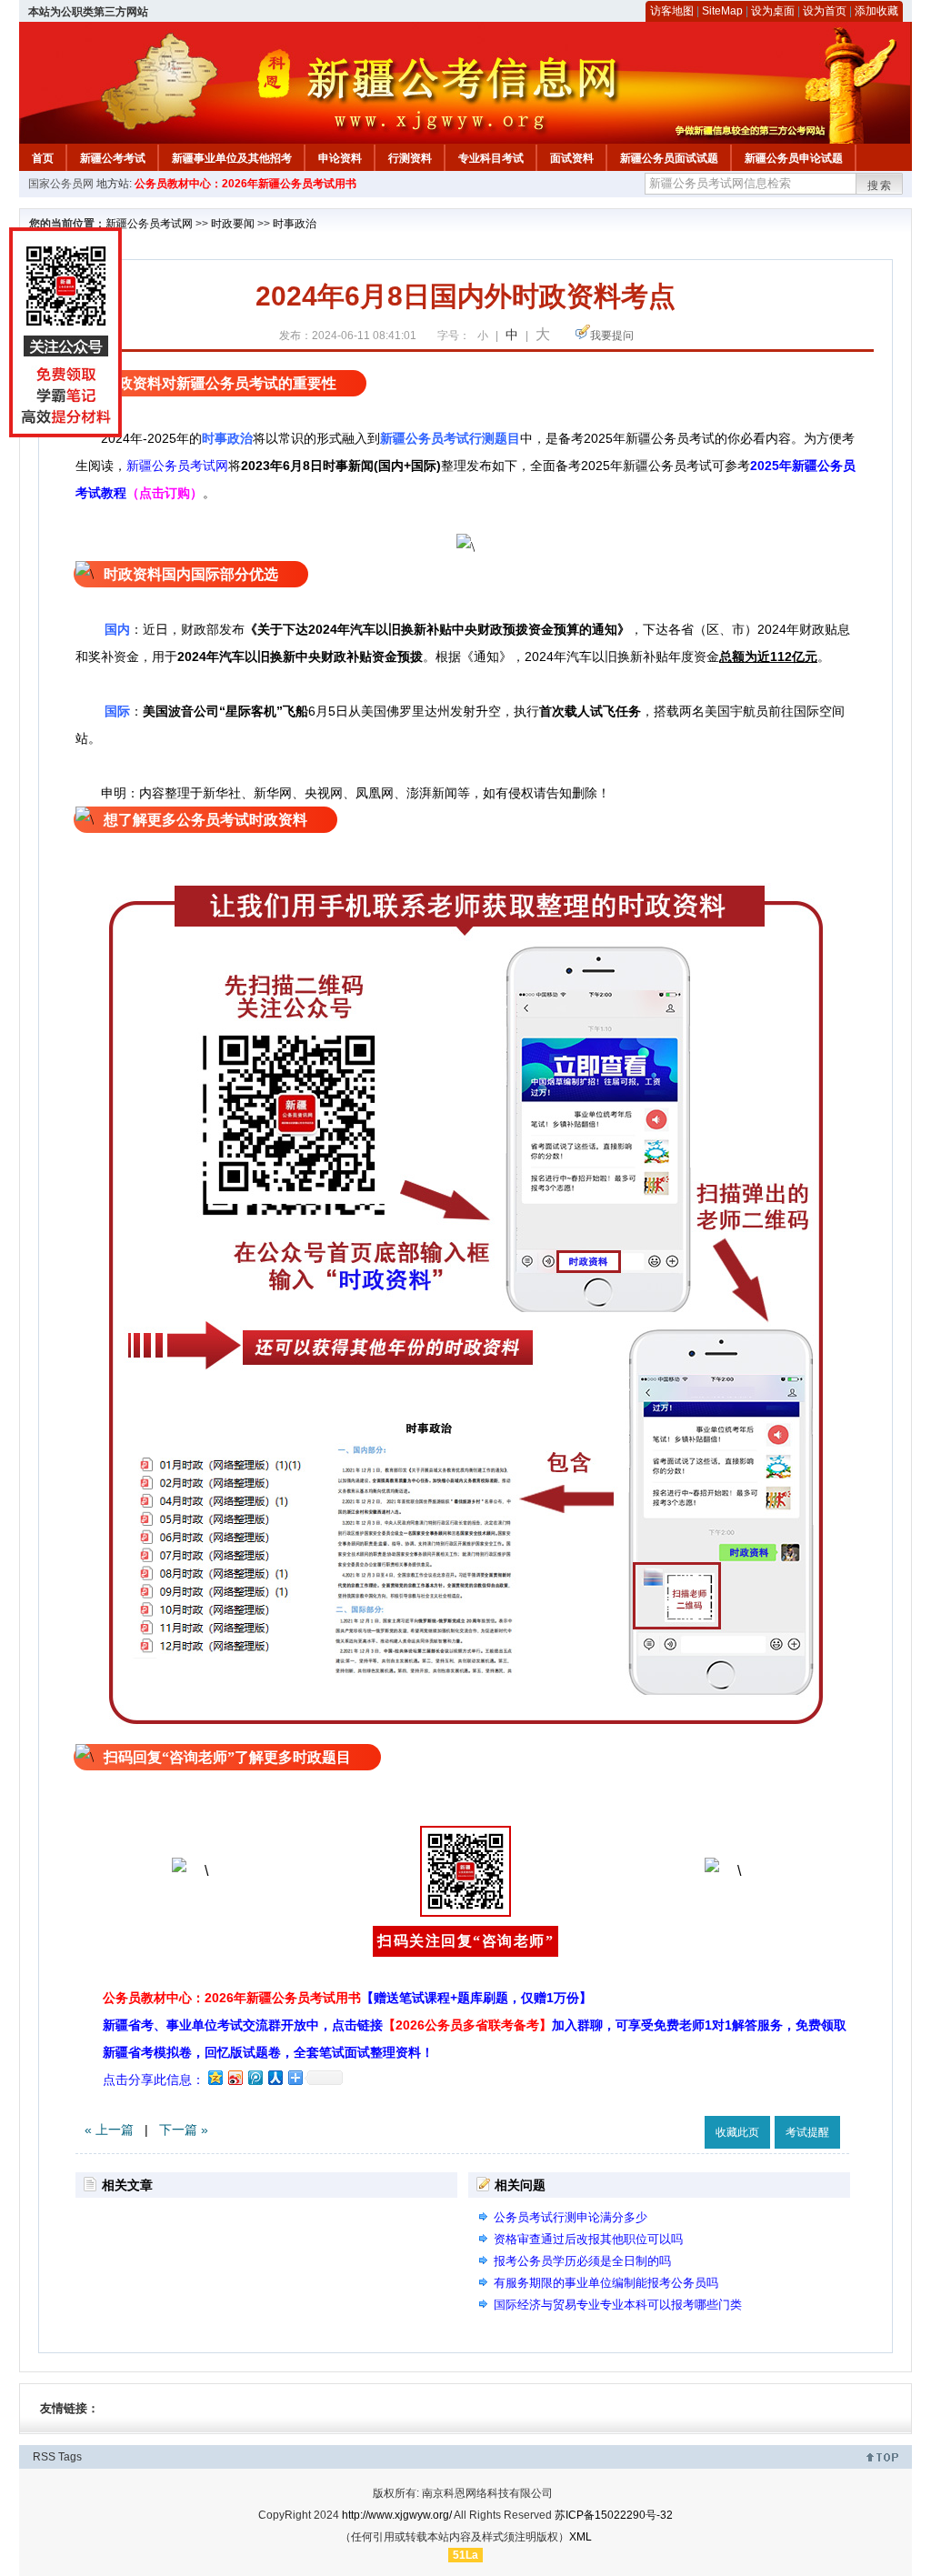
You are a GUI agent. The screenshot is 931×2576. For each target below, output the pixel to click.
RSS (44, 2457)
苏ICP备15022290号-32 (614, 2515)
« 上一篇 (109, 2130)
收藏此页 (737, 2132)
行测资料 (410, 158)
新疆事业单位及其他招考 (232, 158)
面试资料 (572, 158)
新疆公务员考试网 (149, 224)
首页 (43, 158)
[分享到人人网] (275, 2077)
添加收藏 (876, 11)
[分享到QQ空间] (215, 2077)
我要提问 (612, 336)
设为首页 (825, 11)
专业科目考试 (491, 158)
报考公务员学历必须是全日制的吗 (582, 2261)
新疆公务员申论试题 (794, 158)
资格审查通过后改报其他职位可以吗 (588, 2239)
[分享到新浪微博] (235, 2077)
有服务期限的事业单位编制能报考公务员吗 (606, 2283)
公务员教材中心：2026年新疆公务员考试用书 (245, 184)
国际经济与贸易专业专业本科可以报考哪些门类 (618, 2305)
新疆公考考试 (113, 158)
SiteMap (722, 11)
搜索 (880, 185)
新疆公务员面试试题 (669, 158)
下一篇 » (184, 2130)
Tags (70, 2457)
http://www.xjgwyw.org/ (397, 2515)
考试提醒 (807, 2132)
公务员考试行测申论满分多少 (571, 2217)
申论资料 (340, 158)
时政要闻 (233, 224)
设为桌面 (773, 11)
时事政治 (295, 224)
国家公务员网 (61, 184)
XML (581, 2537)
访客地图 (672, 11)
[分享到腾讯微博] (255, 2077)
